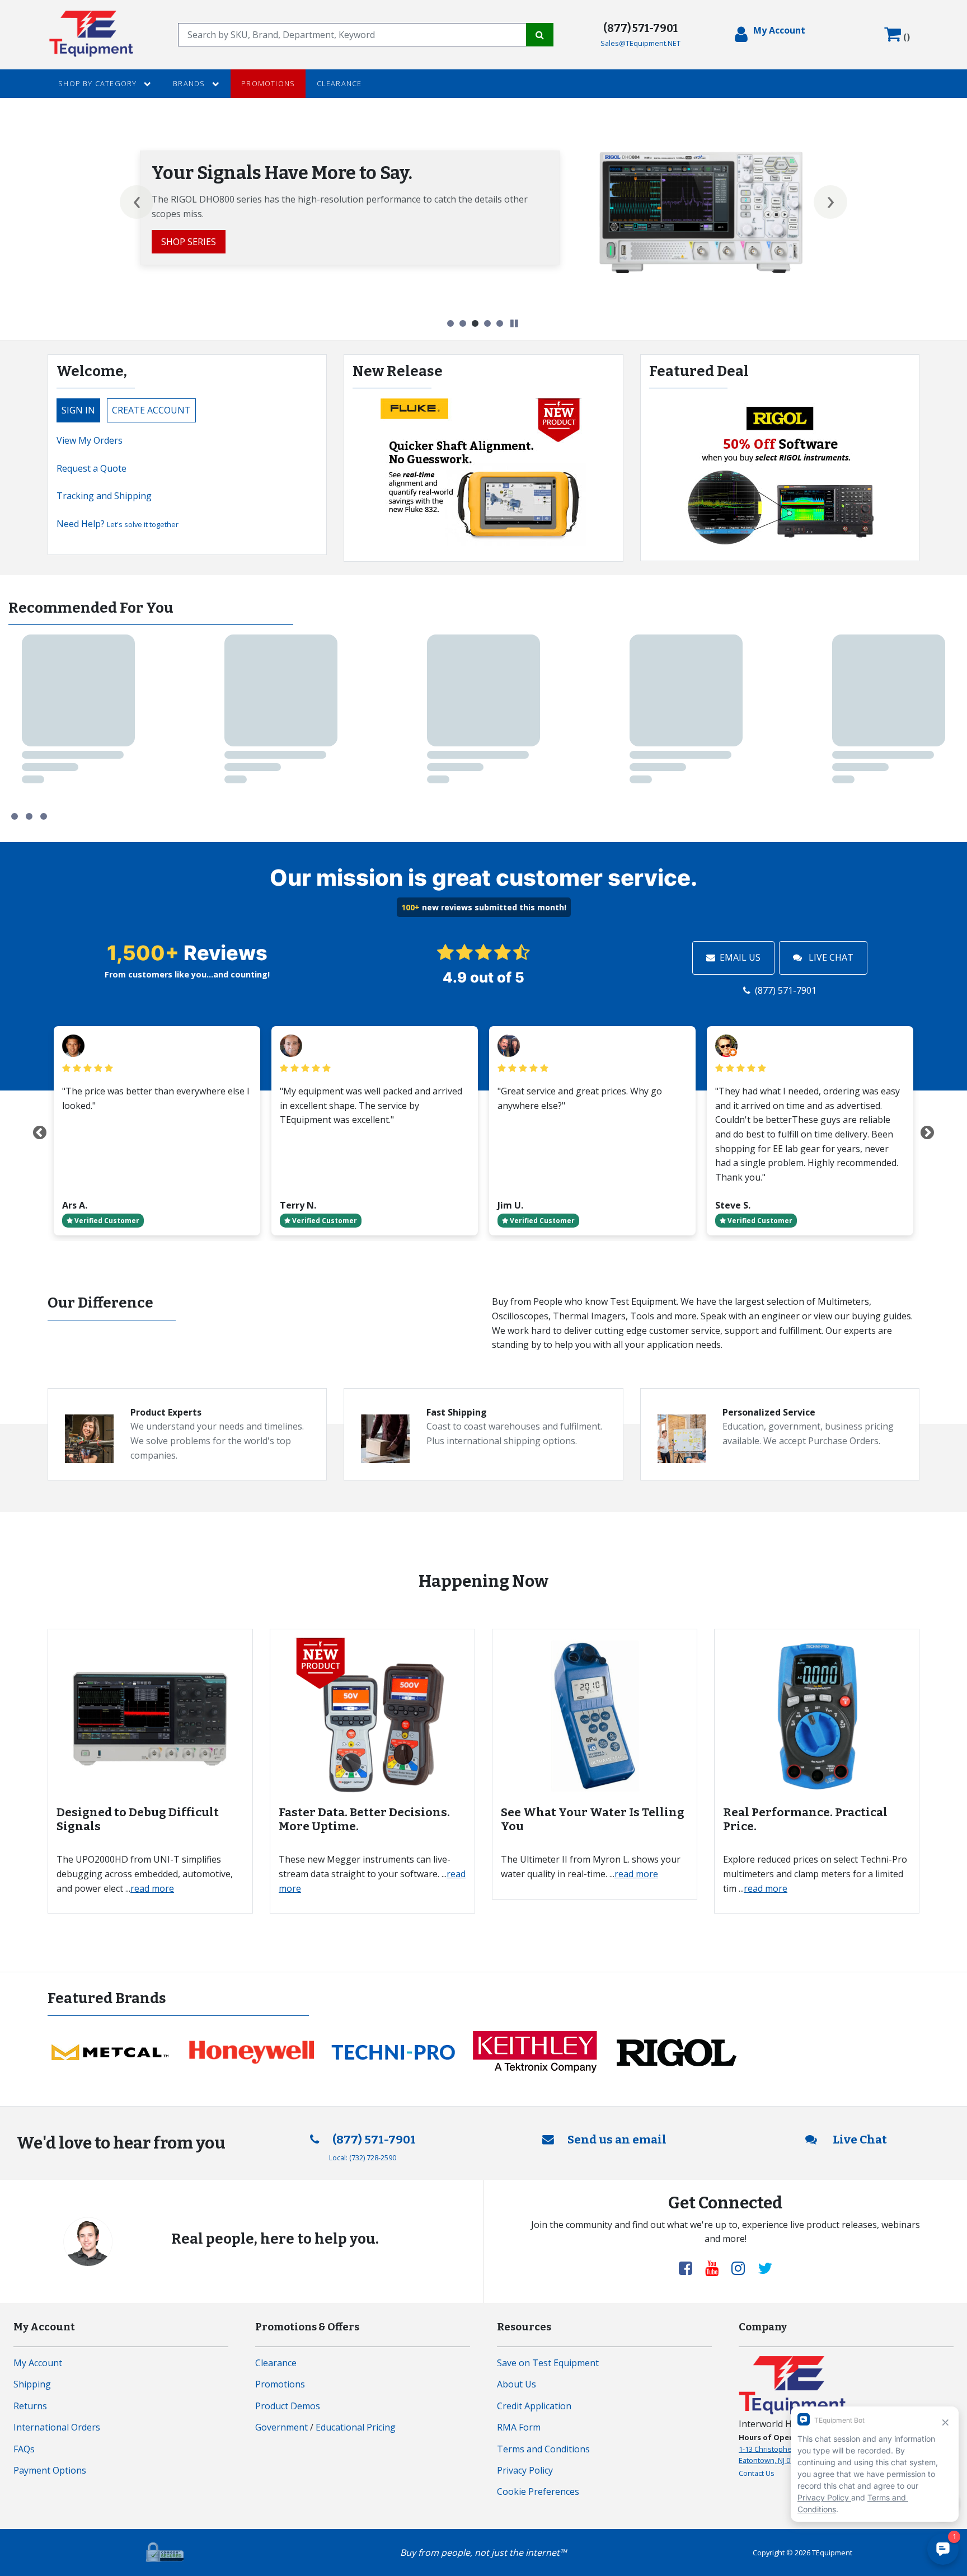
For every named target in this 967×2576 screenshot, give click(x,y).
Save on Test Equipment (548, 2363)
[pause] (514, 324)
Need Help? (118, 524)
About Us (517, 2384)
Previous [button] (137, 202)
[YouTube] (716, 2268)
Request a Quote (91, 468)
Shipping (32, 2384)
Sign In (78, 410)
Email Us (740, 957)
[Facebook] (690, 2268)
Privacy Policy (525, 2470)
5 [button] (500, 323)
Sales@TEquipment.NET (640, 43)
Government (281, 2427)
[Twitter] (765, 2268)
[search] (352, 35)
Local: (363, 2157)
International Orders (57, 2427)
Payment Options (50, 2470)
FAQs (24, 2449)
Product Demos (288, 2406)
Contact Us (757, 2473)
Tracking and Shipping (104, 496)
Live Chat (830, 957)
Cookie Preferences (538, 2492)
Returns (30, 2406)
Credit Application (534, 2406)
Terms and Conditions (543, 2449)
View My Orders (90, 440)
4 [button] (487, 323)
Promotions (268, 83)
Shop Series (189, 242)
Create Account (151, 410)
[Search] (540, 35)
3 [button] (475, 323)
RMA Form (519, 2427)
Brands (190, 83)
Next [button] (830, 202)
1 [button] (450, 323)
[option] (483, 212)
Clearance (339, 83)
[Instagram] (743, 2268)
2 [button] (463, 323)
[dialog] (770, 35)
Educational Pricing (356, 2427)
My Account (38, 2363)
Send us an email (617, 2140)
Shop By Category (98, 83)
